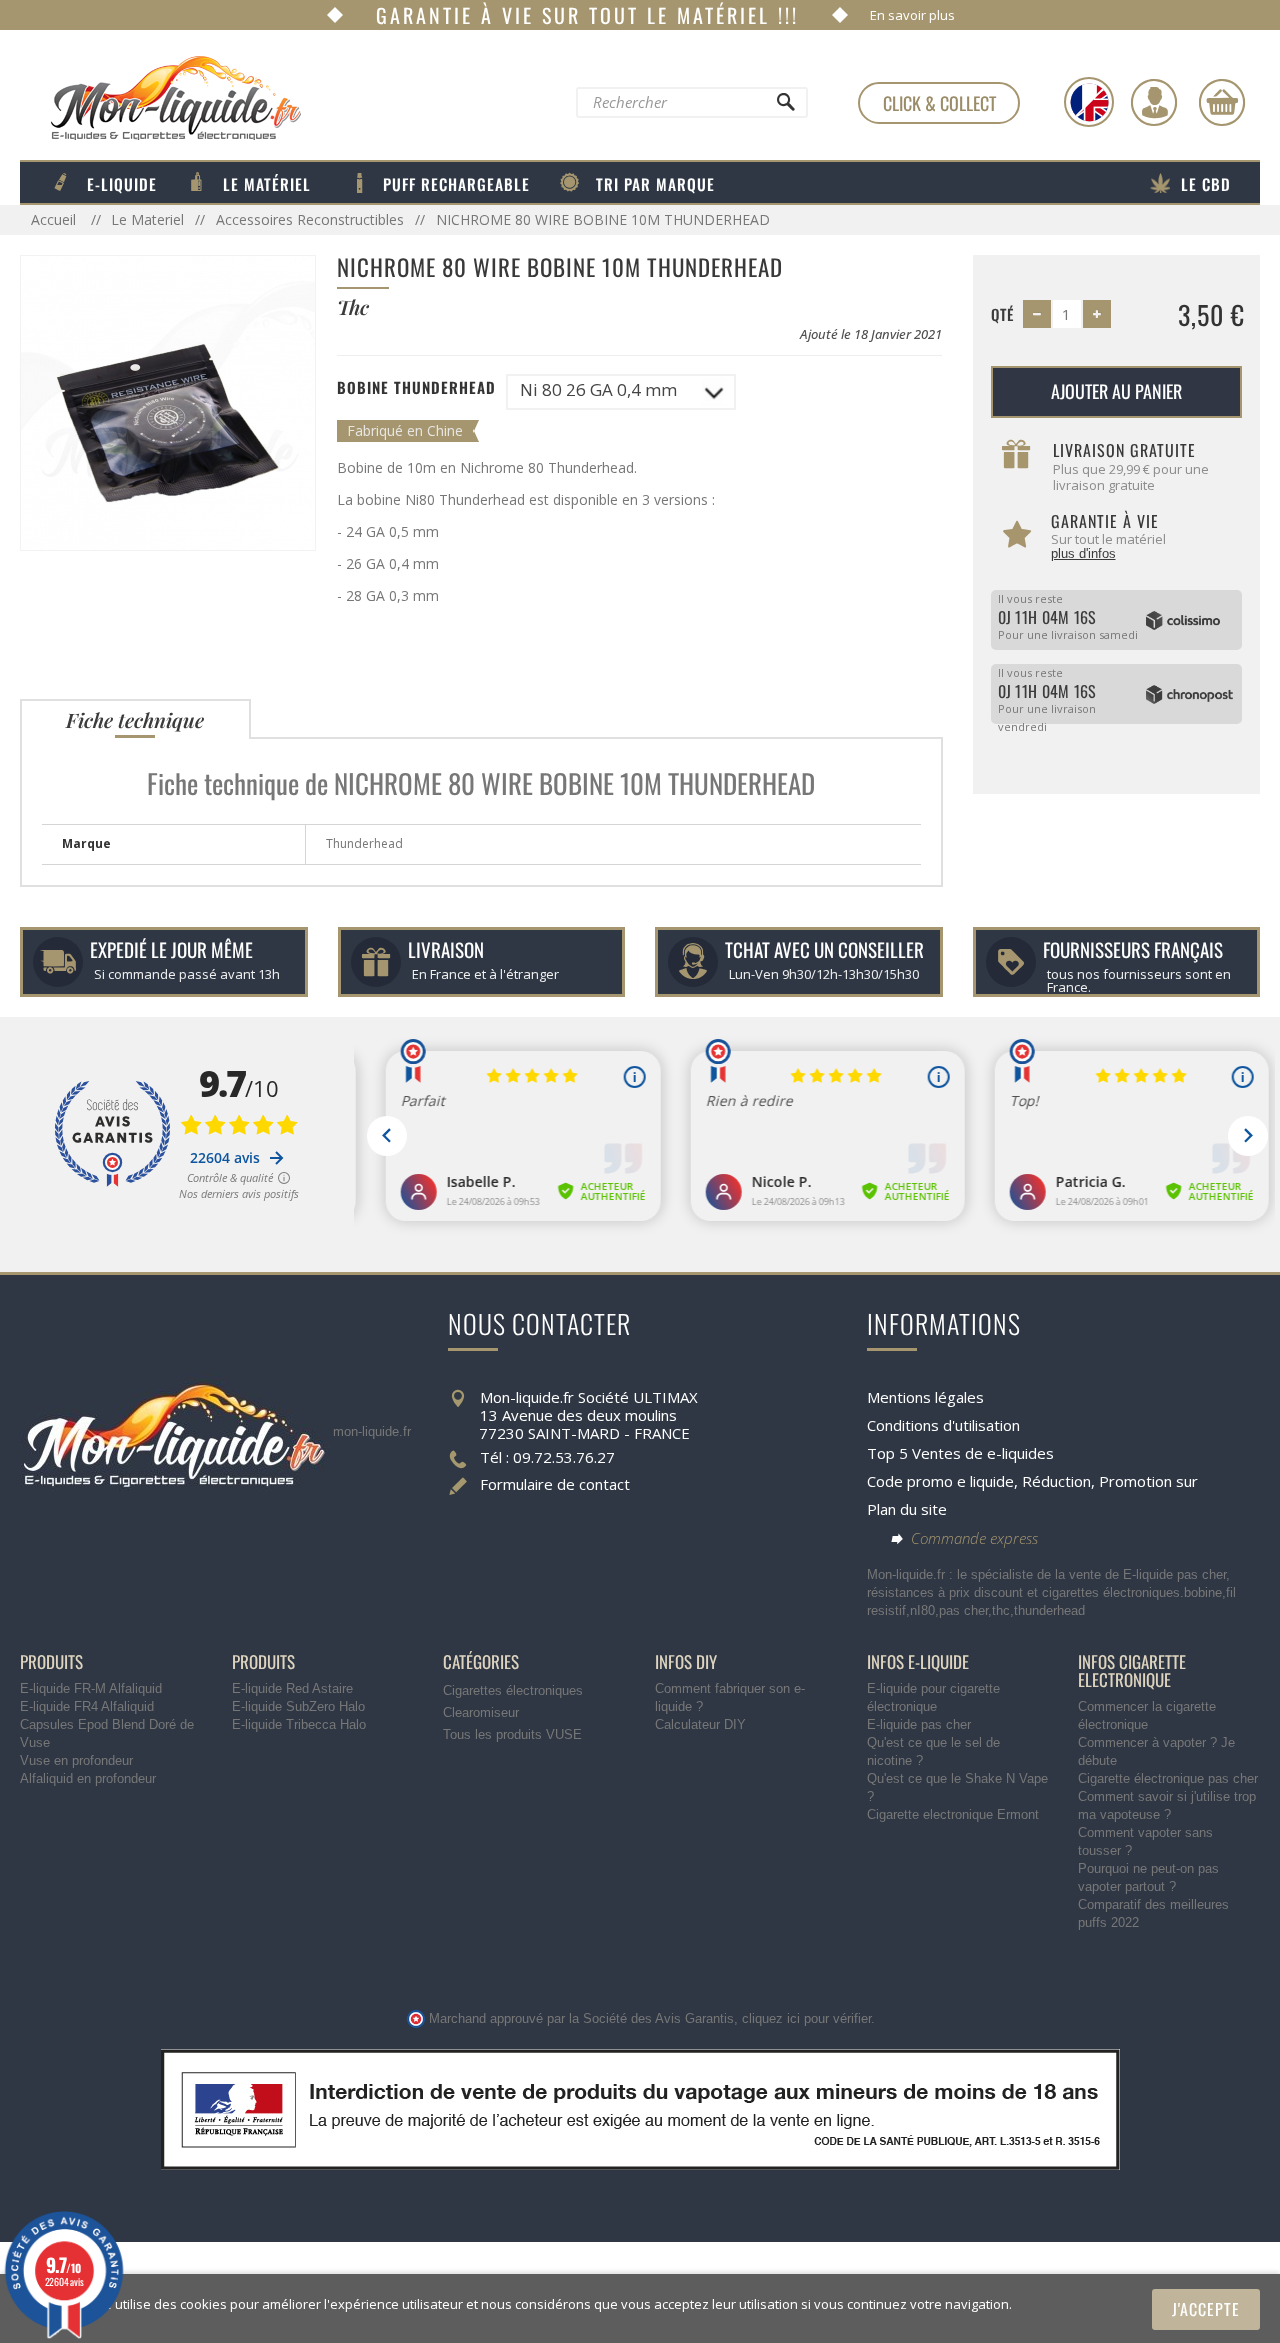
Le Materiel (147, 219)
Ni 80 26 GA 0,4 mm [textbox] (598, 389)
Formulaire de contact (555, 1484)
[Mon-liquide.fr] (160, 97)
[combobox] (621, 392)
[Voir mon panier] (1222, 102)
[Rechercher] (785, 107)
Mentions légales (925, 1397)
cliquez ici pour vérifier (806, 2019)
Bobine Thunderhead (416, 387)
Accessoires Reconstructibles (310, 219)
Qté (1002, 314)
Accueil (55, 219)
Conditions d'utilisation (943, 1425)
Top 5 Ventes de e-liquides (960, 1453)
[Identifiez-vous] (1154, 102)
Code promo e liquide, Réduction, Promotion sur (1032, 1481)
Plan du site (907, 1509)
